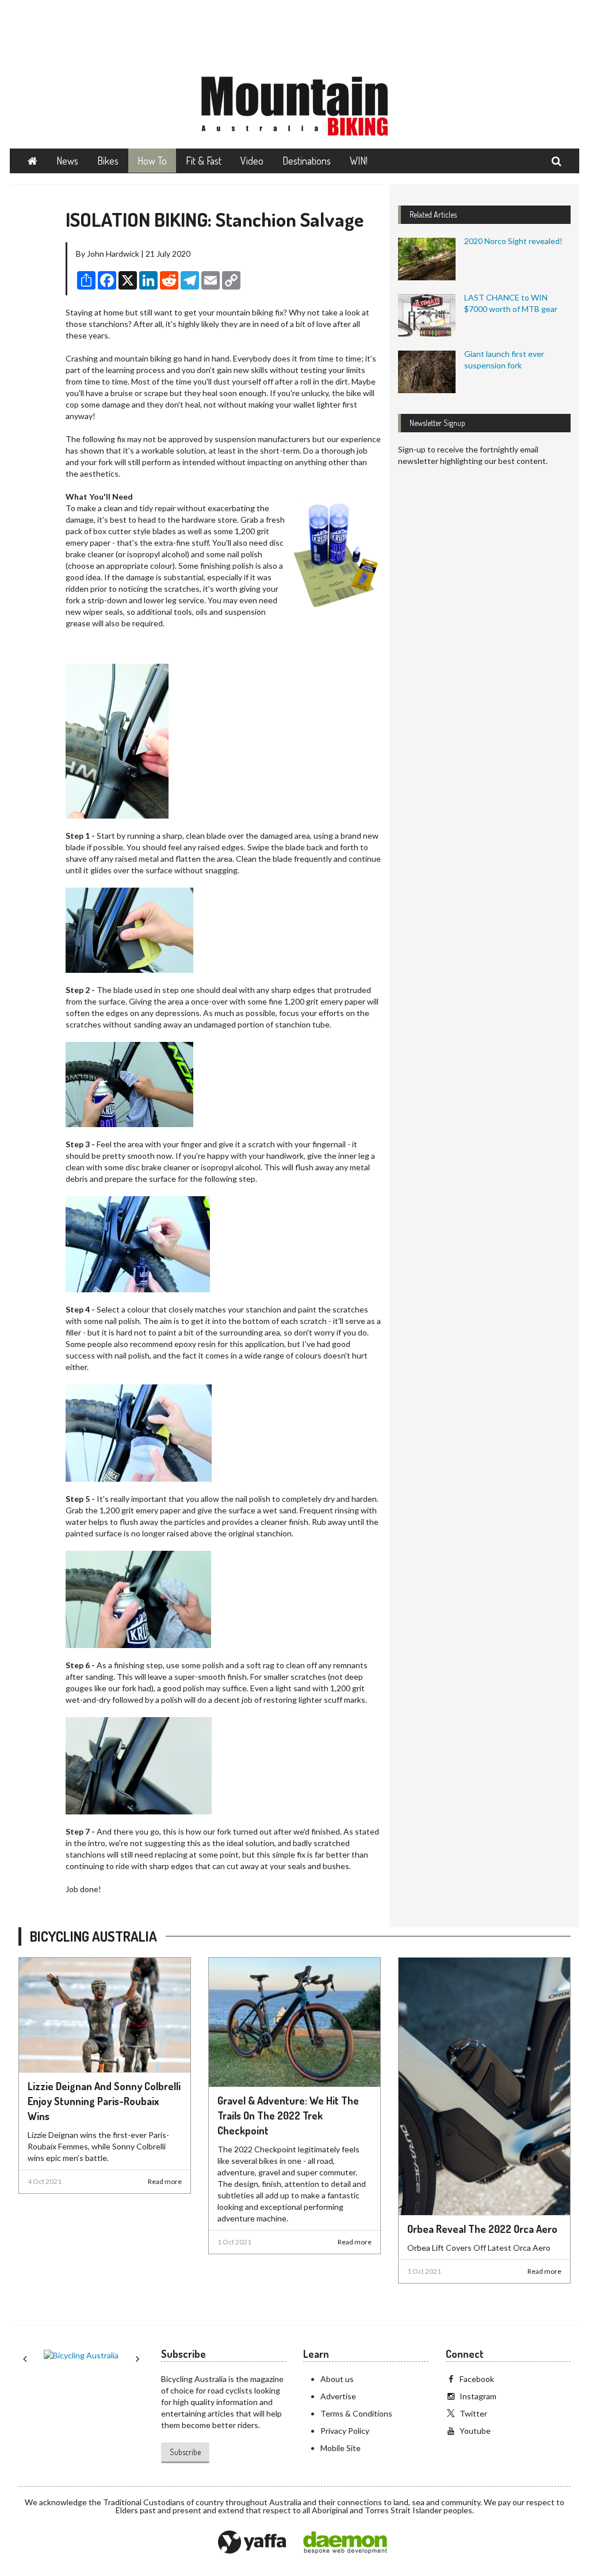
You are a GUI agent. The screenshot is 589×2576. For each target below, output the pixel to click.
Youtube (475, 2431)
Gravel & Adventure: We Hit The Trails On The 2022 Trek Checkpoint (288, 2115)
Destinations (307, 161)
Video (252, 161)
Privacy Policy (345, 2431)
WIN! (359, 161)
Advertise (338, 2396)
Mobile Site (341, 2448)
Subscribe (185, 2452)
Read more (165, 2181)
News (67, 161)
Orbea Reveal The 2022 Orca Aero (482, 2229)
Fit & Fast (204, 161)
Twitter (473, 2413)
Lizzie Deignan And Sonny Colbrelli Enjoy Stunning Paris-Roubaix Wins (104, 2101)
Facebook (477, 2379)
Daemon (345, 2543)
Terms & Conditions (356, 2413)
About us (337, 2379)
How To (152, 161)
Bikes (108, 161)
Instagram (478, 2396)
